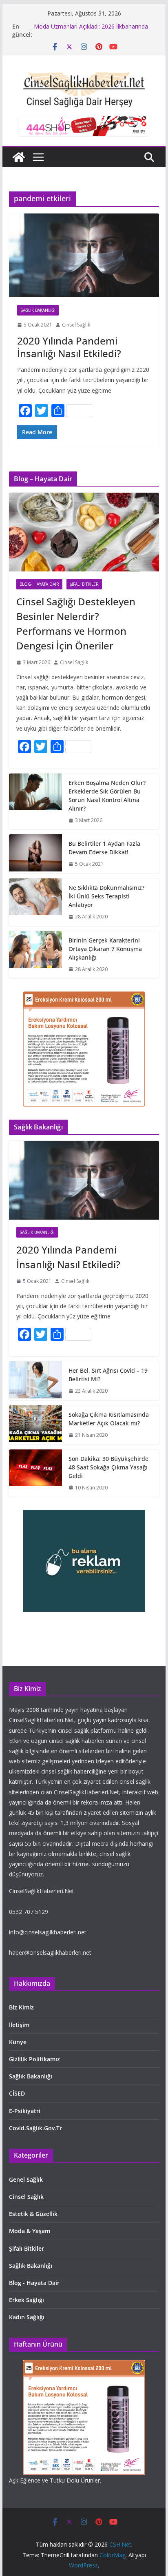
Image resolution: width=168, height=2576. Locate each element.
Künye (18, 2042)
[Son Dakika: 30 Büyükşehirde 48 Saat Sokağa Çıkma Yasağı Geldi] (35, 1473)
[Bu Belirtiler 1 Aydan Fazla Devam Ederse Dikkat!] (35, 854)
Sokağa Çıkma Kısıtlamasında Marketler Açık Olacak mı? (109, 1419)
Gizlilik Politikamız (34, 2059)
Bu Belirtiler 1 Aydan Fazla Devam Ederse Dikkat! (104, 848)
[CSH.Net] (19, 157)
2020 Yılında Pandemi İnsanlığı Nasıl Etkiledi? (69, 347)
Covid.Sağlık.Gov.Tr (35, 2128)
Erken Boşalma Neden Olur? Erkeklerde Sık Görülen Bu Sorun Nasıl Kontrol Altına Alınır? (107, 796)
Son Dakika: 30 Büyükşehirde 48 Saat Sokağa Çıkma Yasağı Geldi (108, 1467)
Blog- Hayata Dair (39, 584)
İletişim (19, 2025)
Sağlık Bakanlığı (38, 310)
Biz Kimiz (21, 2007)
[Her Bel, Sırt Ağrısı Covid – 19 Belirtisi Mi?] (35, 1381)
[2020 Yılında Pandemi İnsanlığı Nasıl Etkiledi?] (84, 255)
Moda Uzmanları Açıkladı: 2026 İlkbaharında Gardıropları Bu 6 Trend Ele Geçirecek (91, 30)
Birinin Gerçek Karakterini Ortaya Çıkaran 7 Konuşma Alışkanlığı (105, 949)
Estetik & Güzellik (33, 2214)
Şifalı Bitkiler (84, 584)
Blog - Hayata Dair (34, 2283)
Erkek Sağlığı (27, 2300)
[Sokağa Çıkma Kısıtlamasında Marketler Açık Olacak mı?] (35, 1425)
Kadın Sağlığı (27, 2317)
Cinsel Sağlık (76, 325)
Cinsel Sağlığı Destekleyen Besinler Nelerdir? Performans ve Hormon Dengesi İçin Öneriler (76, 623)
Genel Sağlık (26, 2179)
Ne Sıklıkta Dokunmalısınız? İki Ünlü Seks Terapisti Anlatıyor (106, 896)
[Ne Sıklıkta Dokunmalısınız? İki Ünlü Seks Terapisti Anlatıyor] (35, 902)
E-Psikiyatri (25, 2111)
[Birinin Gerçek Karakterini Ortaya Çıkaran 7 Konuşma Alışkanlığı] (35, 955)
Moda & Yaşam (30, 2231)
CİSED (17, 2093)
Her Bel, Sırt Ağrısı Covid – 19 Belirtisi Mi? (108, 1375)
